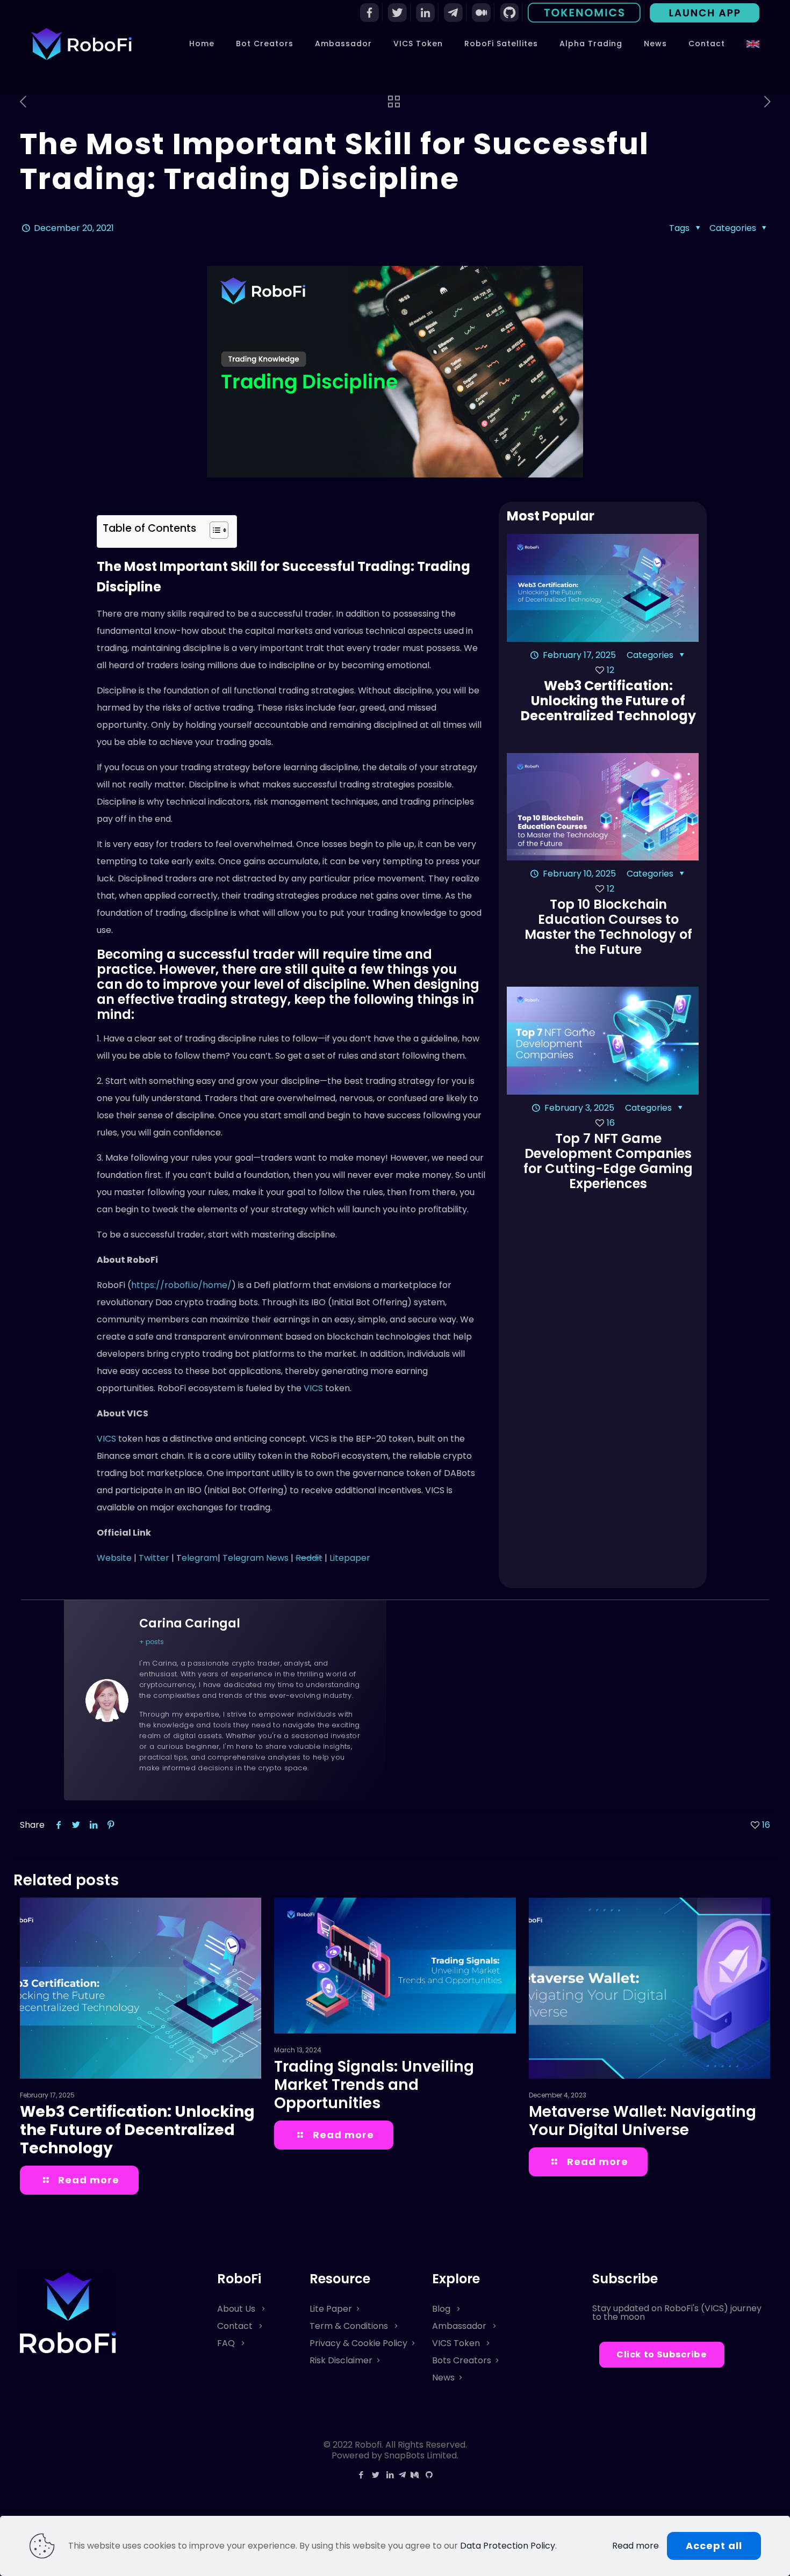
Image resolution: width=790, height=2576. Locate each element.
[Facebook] (361, 2475)
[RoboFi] (81, 44)
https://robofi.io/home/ (181, 1285)
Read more (635, 2546)
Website (114, 1558)
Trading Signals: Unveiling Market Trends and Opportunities (374, 2085)
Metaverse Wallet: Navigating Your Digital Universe (642, 2121)
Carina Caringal (190, 1623)
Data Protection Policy (508, 2546)
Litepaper (350, 1558)
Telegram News (256, 1558)
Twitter (155, 1558)
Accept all (714, 2546)
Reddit (309, 1558)
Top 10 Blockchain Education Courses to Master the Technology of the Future (608, 927)
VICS (314, 1388)
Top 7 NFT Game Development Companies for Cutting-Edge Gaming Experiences (608, 1161)
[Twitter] (375, 2475)
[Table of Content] (219, 530)
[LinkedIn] (390, 2475)
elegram (200, 1558)
